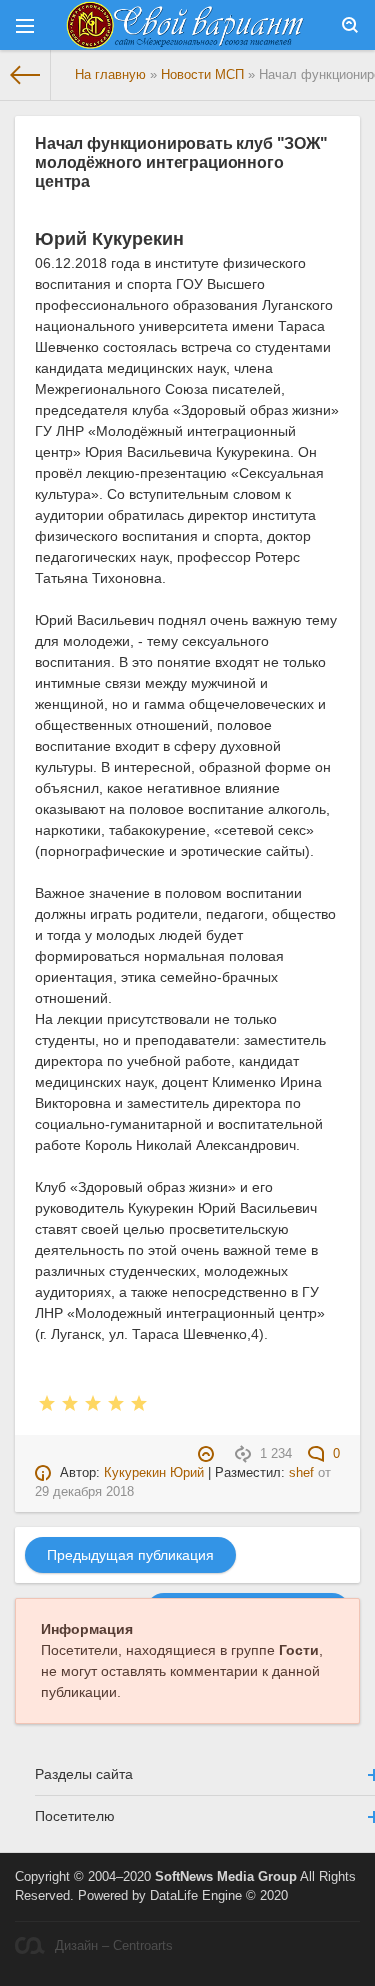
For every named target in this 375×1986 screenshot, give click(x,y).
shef (301, 1473)
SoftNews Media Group (226, 1877)
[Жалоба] (208, 1454)
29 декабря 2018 (84, 1492)
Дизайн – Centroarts (114, 1946)
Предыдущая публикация (130, 1555)
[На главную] (25, 75)
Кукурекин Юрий (154, 1473)
